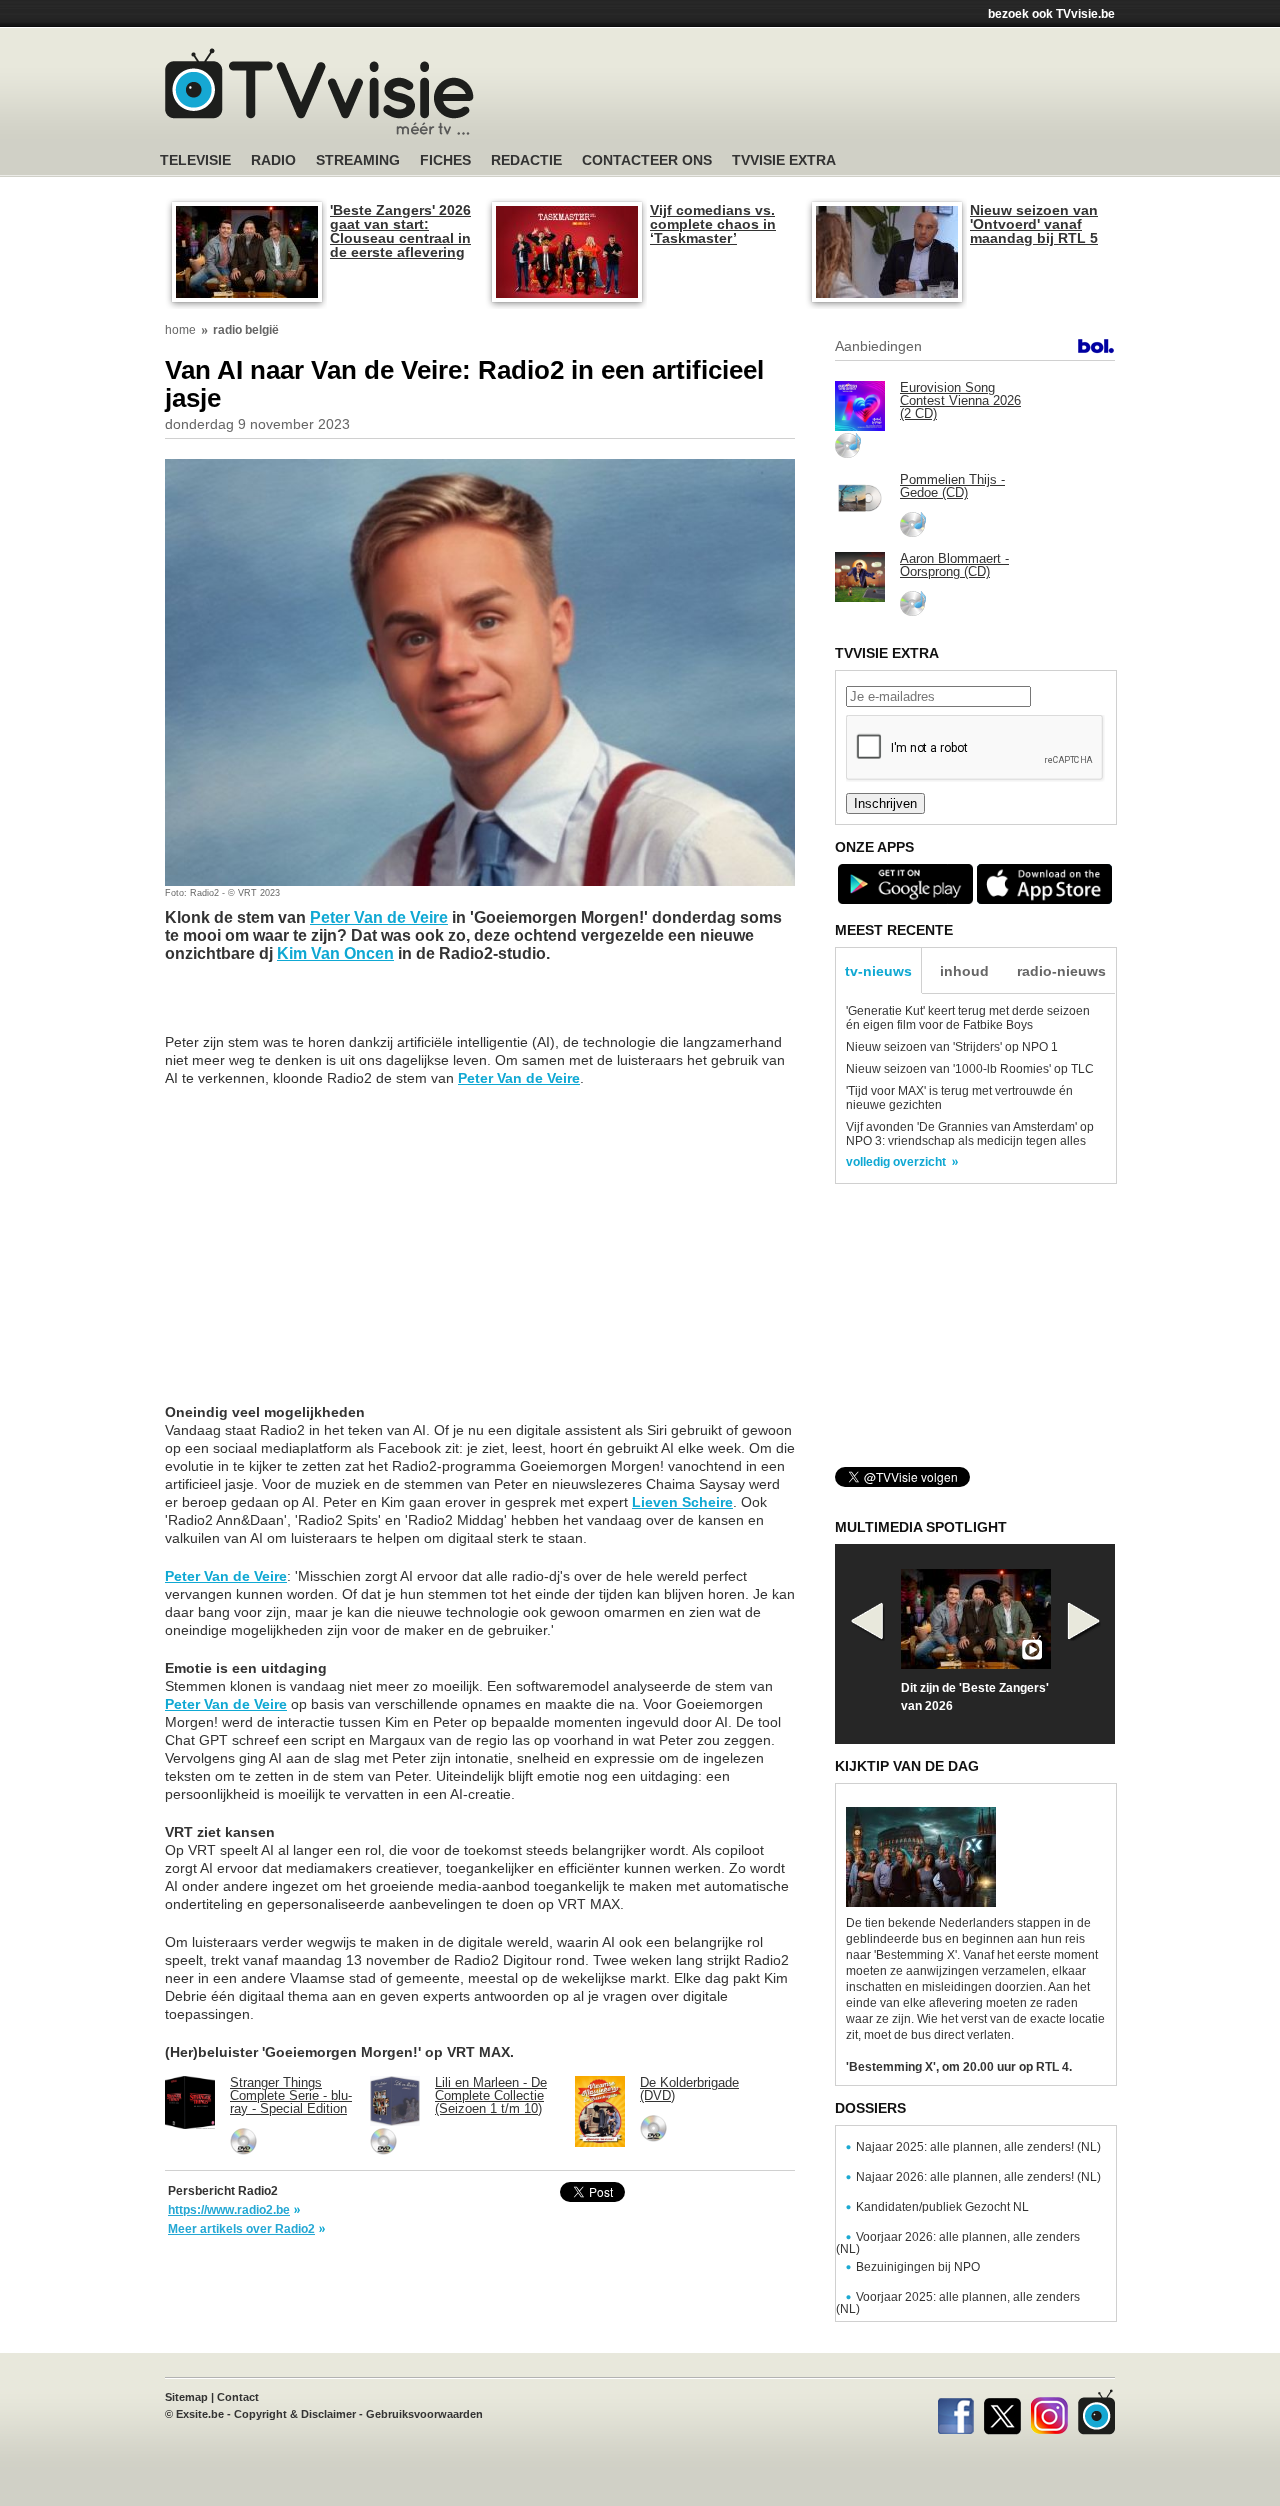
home (180, 330)
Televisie (195, 160)
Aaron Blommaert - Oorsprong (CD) (954, 565)
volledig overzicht (896, 1162)
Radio (273, 160)
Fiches (445, 160)
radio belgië (246, 330)
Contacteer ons (647, 160)
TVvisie (1096, 2412)
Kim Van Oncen (335, 953)
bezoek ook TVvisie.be (1051, 14)
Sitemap (186, 2397)
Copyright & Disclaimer (295, 2414)
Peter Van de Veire (379, 917)
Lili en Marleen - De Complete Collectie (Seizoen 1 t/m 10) (491, 2095)
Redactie (526, 160)
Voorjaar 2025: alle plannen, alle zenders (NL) (958, 2303)
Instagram (1049, 2412)
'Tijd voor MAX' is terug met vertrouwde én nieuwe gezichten (959, 1098)
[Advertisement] (830, 95)
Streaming (358, 160)
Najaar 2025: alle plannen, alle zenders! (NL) (978, 2147)
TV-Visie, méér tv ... (319, 91)
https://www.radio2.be (229, 2210)
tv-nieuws (878, 971)
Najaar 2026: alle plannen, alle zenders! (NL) (978, 2177)
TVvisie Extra (784, 160)
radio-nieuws (1061, 971)
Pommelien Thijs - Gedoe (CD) (952, 486)
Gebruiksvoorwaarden (424, 2414)
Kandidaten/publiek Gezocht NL (942, 2207)
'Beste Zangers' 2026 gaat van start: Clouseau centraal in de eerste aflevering (400, 231)
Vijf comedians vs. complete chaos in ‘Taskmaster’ (713, 224)
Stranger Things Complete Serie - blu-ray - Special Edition (291, 2095)
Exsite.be (200, 2414)
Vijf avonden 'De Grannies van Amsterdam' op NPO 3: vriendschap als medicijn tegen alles (970, 1134)
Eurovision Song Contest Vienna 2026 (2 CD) (960, 400)
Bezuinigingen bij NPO (918, 2267)
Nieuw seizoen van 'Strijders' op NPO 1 (952, 1047)
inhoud (964, 971)
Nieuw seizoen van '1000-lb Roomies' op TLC (970, 1069)
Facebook (955, 2412)
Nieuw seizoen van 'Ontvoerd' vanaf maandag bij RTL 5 (1034, 224)
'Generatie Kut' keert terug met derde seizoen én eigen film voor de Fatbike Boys (968, 1018)
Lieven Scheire (682, 1502)
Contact (238, 2397)
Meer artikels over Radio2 (241, 2229)
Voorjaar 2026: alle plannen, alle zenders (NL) (958, 2243)
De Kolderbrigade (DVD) (689, 2089)
